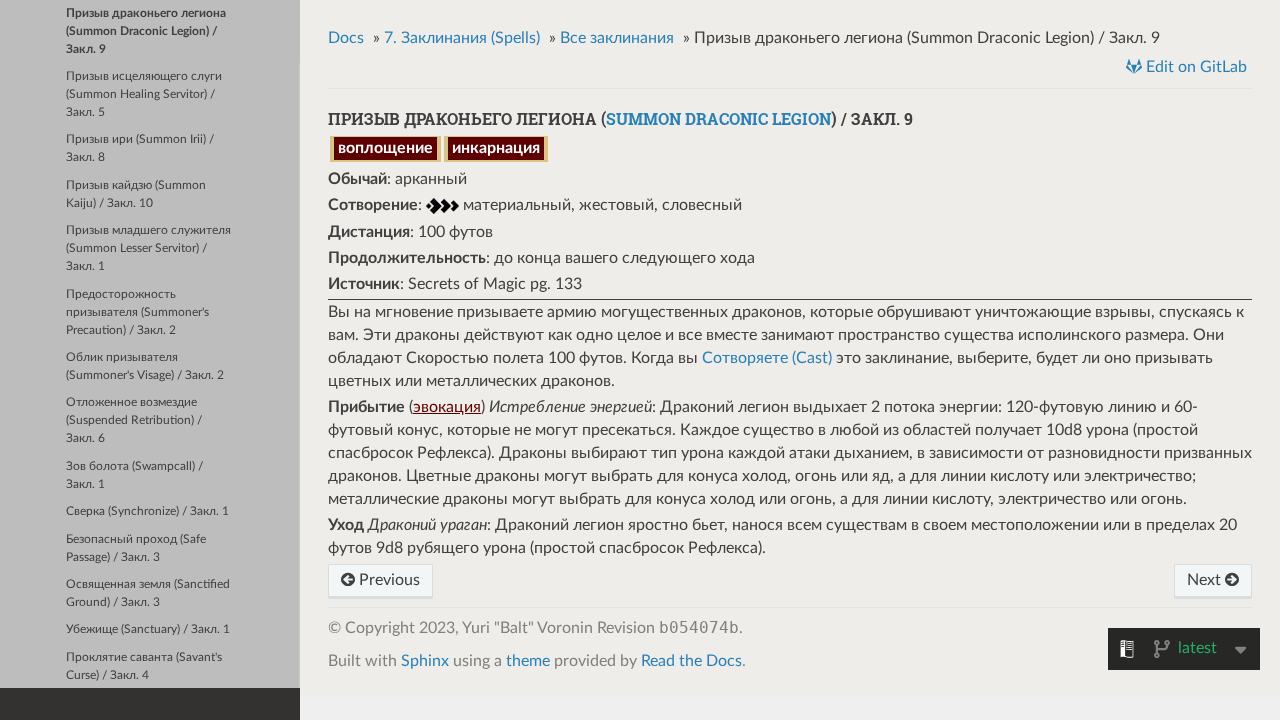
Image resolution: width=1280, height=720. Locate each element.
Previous (387, 580)
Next (1206, 580)
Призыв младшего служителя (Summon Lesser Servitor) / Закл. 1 (148, 248)
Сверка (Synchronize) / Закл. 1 (147, 511)
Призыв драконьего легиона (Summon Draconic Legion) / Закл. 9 (146, 31)
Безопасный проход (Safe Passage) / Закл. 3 (136, 548)
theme (528, 661)
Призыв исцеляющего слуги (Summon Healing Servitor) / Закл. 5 (144, 94)
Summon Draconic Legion (718, 118)
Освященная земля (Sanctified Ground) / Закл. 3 (148, 593)
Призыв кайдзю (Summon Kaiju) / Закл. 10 (136, 194)
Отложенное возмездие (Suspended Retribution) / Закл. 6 (134, 420)
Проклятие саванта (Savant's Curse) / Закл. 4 (144, 666)
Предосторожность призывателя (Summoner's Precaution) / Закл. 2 (137, 312)
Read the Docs (691, 661)
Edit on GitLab (1194, 67)
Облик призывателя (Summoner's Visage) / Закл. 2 (145, 366)
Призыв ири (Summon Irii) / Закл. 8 (140, 148)
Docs (346, 38)
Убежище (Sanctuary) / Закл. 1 (148, 629)
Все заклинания (617, 38)
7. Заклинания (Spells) (462, 38)
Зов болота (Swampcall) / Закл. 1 (134, 475)
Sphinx (425, 661)
